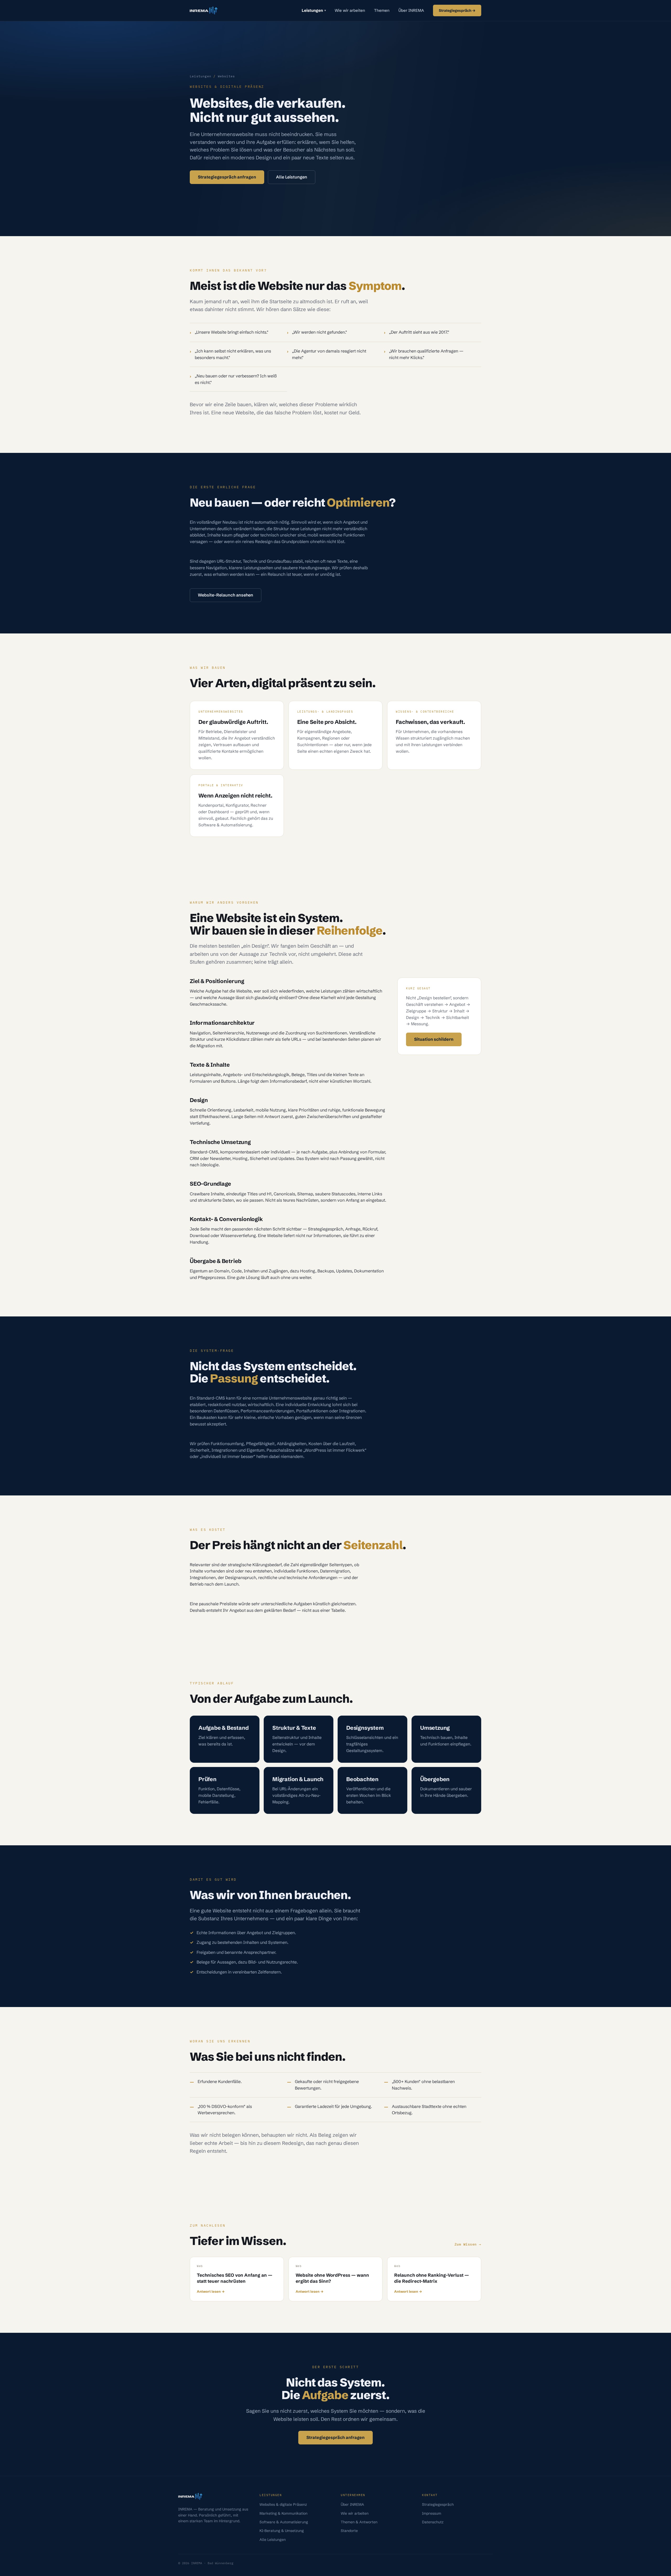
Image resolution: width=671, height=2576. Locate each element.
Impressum (432, 2513)
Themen (382, 10)
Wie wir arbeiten (350, 10)
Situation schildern (434, 1039)
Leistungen (314, 10)
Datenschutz (433, 2522)
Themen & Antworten (359, 2522)
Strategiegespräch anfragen (227, 177)
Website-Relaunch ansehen (226, 595)
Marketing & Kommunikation (283, 2513)
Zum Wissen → (468, 2244)
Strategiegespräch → (457, 10)
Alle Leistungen (292, 177)
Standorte (349, 2531)
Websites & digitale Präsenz (283, 2504)
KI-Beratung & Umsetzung (282, 2531)
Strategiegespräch (438, 2504)
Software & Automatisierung (284, 2522)
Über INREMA (411, 10)
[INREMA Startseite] (204, 10)
